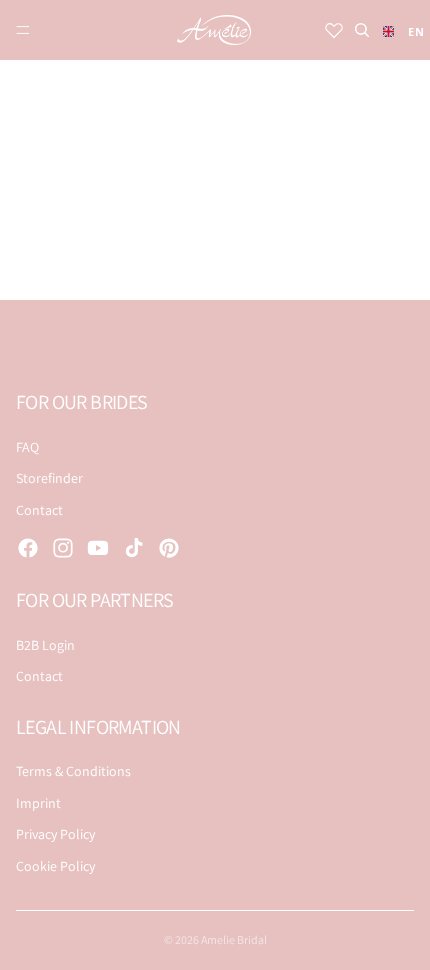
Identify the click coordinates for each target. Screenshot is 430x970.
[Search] (362, 30)
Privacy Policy (55, 834)
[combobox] (398, 31)
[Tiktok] (134, 548)
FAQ (27, 447)
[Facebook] (28, 548)
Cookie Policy (55, 866)
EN (410, 31)
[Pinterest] (169, 548)
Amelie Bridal (234, 939)
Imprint (38, 803)
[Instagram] (63, 548)
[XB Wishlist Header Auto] (334, 30)
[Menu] (23, 30)
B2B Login (45, 645)
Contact (39, 510)
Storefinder (49, 478)
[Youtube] (98, 548)
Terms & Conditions (73, 771)
